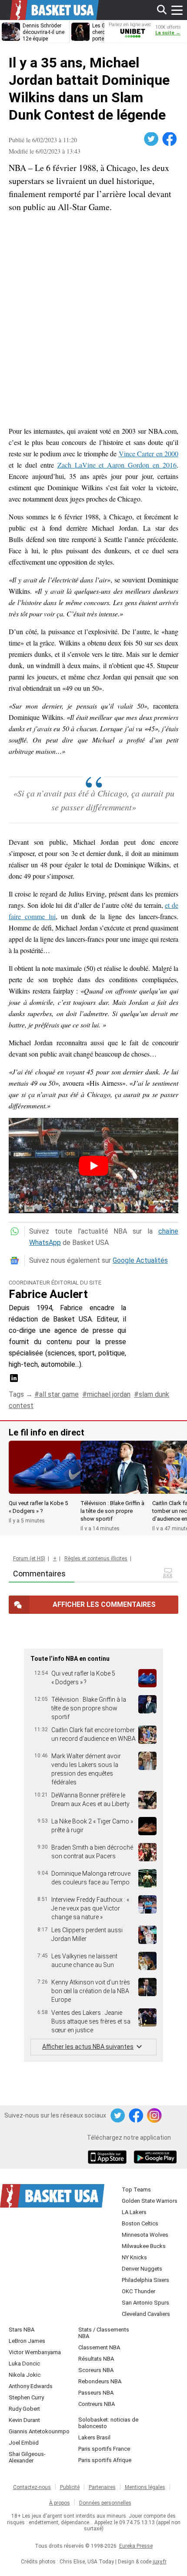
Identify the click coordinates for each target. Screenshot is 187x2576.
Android (155, 2158)
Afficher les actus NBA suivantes (88, 2047)
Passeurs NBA (96, 2393)
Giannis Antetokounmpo (39, 2431)
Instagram (155, 2116)
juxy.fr (160, 2562)
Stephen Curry (26, 2397)
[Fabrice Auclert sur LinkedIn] (14, 1381)
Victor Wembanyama (35, 2352)
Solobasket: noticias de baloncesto (108, 2423)
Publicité (70, 2487)
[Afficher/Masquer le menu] (177, 10)
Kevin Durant (24, 2420)
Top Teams (136, 2190)
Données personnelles (105, 2503)
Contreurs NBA (97, 2404)
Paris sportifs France (104, 2449)
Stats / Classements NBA (104, 2333)
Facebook (170, 139)
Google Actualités (140, 1260)
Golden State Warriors (150, 2201)
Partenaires (102, 2487)
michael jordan (109, 1394)
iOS (109, 2158)
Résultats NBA (96, 2359)
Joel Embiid (24, 2443)
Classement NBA (99, 2347)
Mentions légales (145, 2487)
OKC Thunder (139, 2291)
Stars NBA (22, 2330)
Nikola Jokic (25, 2375)
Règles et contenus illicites (96, 1559)
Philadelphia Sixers (145, 2280)
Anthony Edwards (31, 2386)
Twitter (152, 139)
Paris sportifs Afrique (105, 2460)
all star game (59, 1394)
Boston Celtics (140, 2223)
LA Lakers (134, 2212)
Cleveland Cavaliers (146, 2314)
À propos (60, 2503)
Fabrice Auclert (48, 1294)
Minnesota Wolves (145, 2235)
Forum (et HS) (29, 1559)
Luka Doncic (24, 2364)
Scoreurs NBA (96, 2370)
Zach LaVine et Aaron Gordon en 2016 (117, 465)
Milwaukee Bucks (144, 2246)
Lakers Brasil (94, 2437)
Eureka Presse (136, 2546)
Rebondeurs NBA (100, 2381)
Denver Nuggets (142, 2269)
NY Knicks (134, 2257)
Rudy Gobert (24, 2409)
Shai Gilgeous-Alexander (27, 2457)
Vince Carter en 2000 (149, 453)
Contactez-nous (32, 2487)
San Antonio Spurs (145, 2303)
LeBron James (27, 2341)
